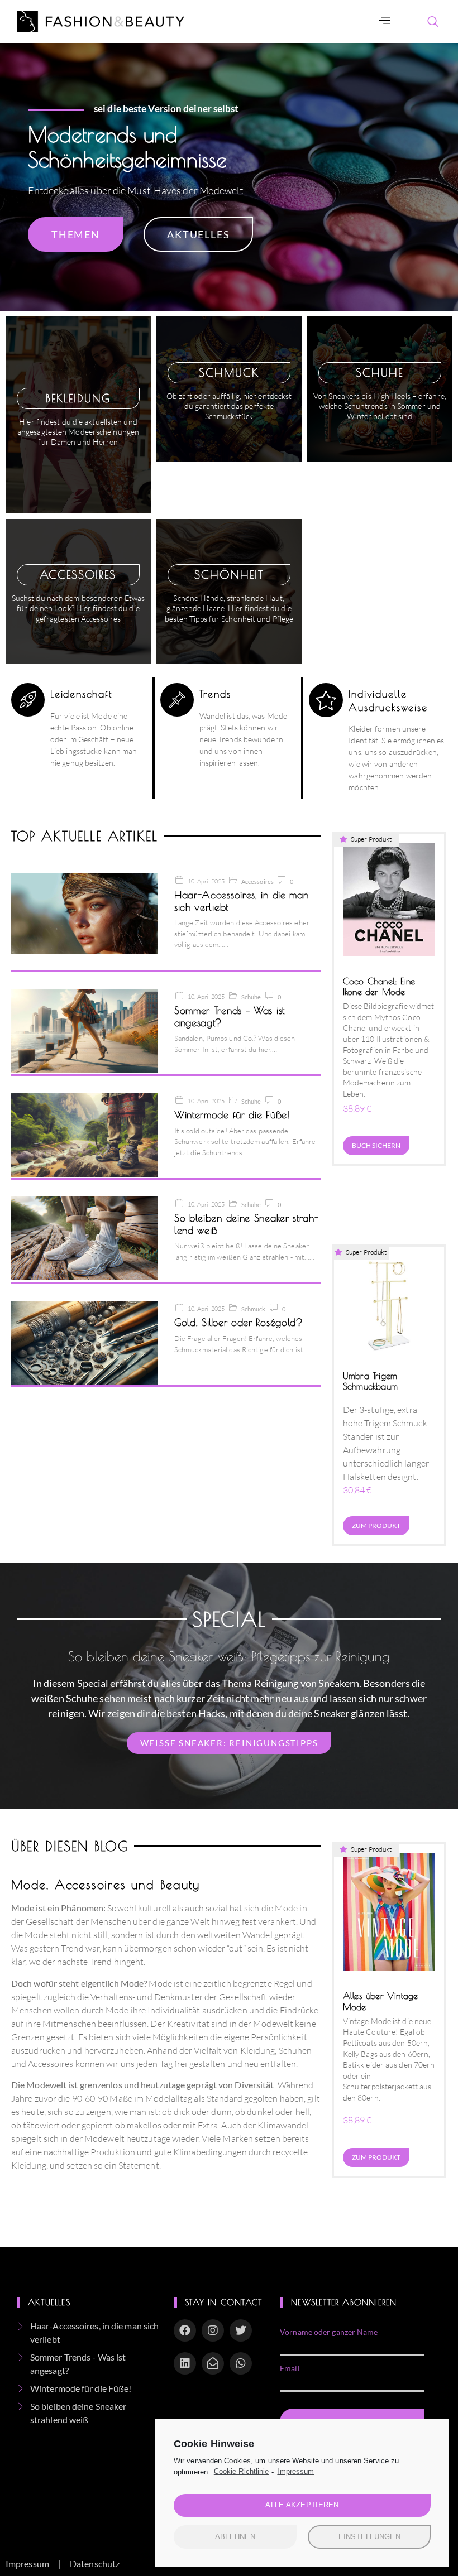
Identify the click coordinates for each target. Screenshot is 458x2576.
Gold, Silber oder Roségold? (239, 1322)
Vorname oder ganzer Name (329, 2332)
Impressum (295, 2471)
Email (290, 2368)
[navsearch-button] (433, 22)
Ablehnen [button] (235, 2537)
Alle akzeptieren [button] (302, 2505)
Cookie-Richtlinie (241, 2471)
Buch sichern (376, 1145)
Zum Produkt (376, 1525)
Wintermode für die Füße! (232, 1115)
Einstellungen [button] (369, 2537)
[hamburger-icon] (385, 21)
